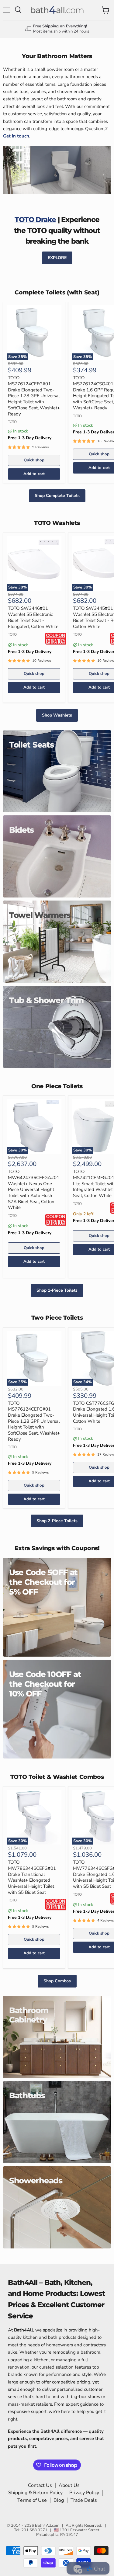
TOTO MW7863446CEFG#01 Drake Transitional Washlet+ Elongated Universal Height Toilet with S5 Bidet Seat (32, 1877)
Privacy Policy (84, 2493)
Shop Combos (57, 1981)
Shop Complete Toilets (57, 496)
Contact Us (40, 2485)
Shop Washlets (57, 715)
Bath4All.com (47, 2526)
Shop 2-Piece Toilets (57, 1521)
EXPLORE (57, 258)
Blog (59, 2500)
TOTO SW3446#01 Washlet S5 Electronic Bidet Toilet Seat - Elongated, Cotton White (33, 617)
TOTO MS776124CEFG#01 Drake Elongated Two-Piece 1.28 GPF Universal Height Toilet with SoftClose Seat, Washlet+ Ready (34, 396)
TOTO (12, 422)
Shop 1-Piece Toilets (57, 1290)
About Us (69, 2485)
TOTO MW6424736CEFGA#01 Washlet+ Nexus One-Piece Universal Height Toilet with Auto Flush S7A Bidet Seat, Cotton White (34, 1189)
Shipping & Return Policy (35, 2493)
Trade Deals (84, 2500)
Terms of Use (32, 2500)
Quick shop (34, 460)
